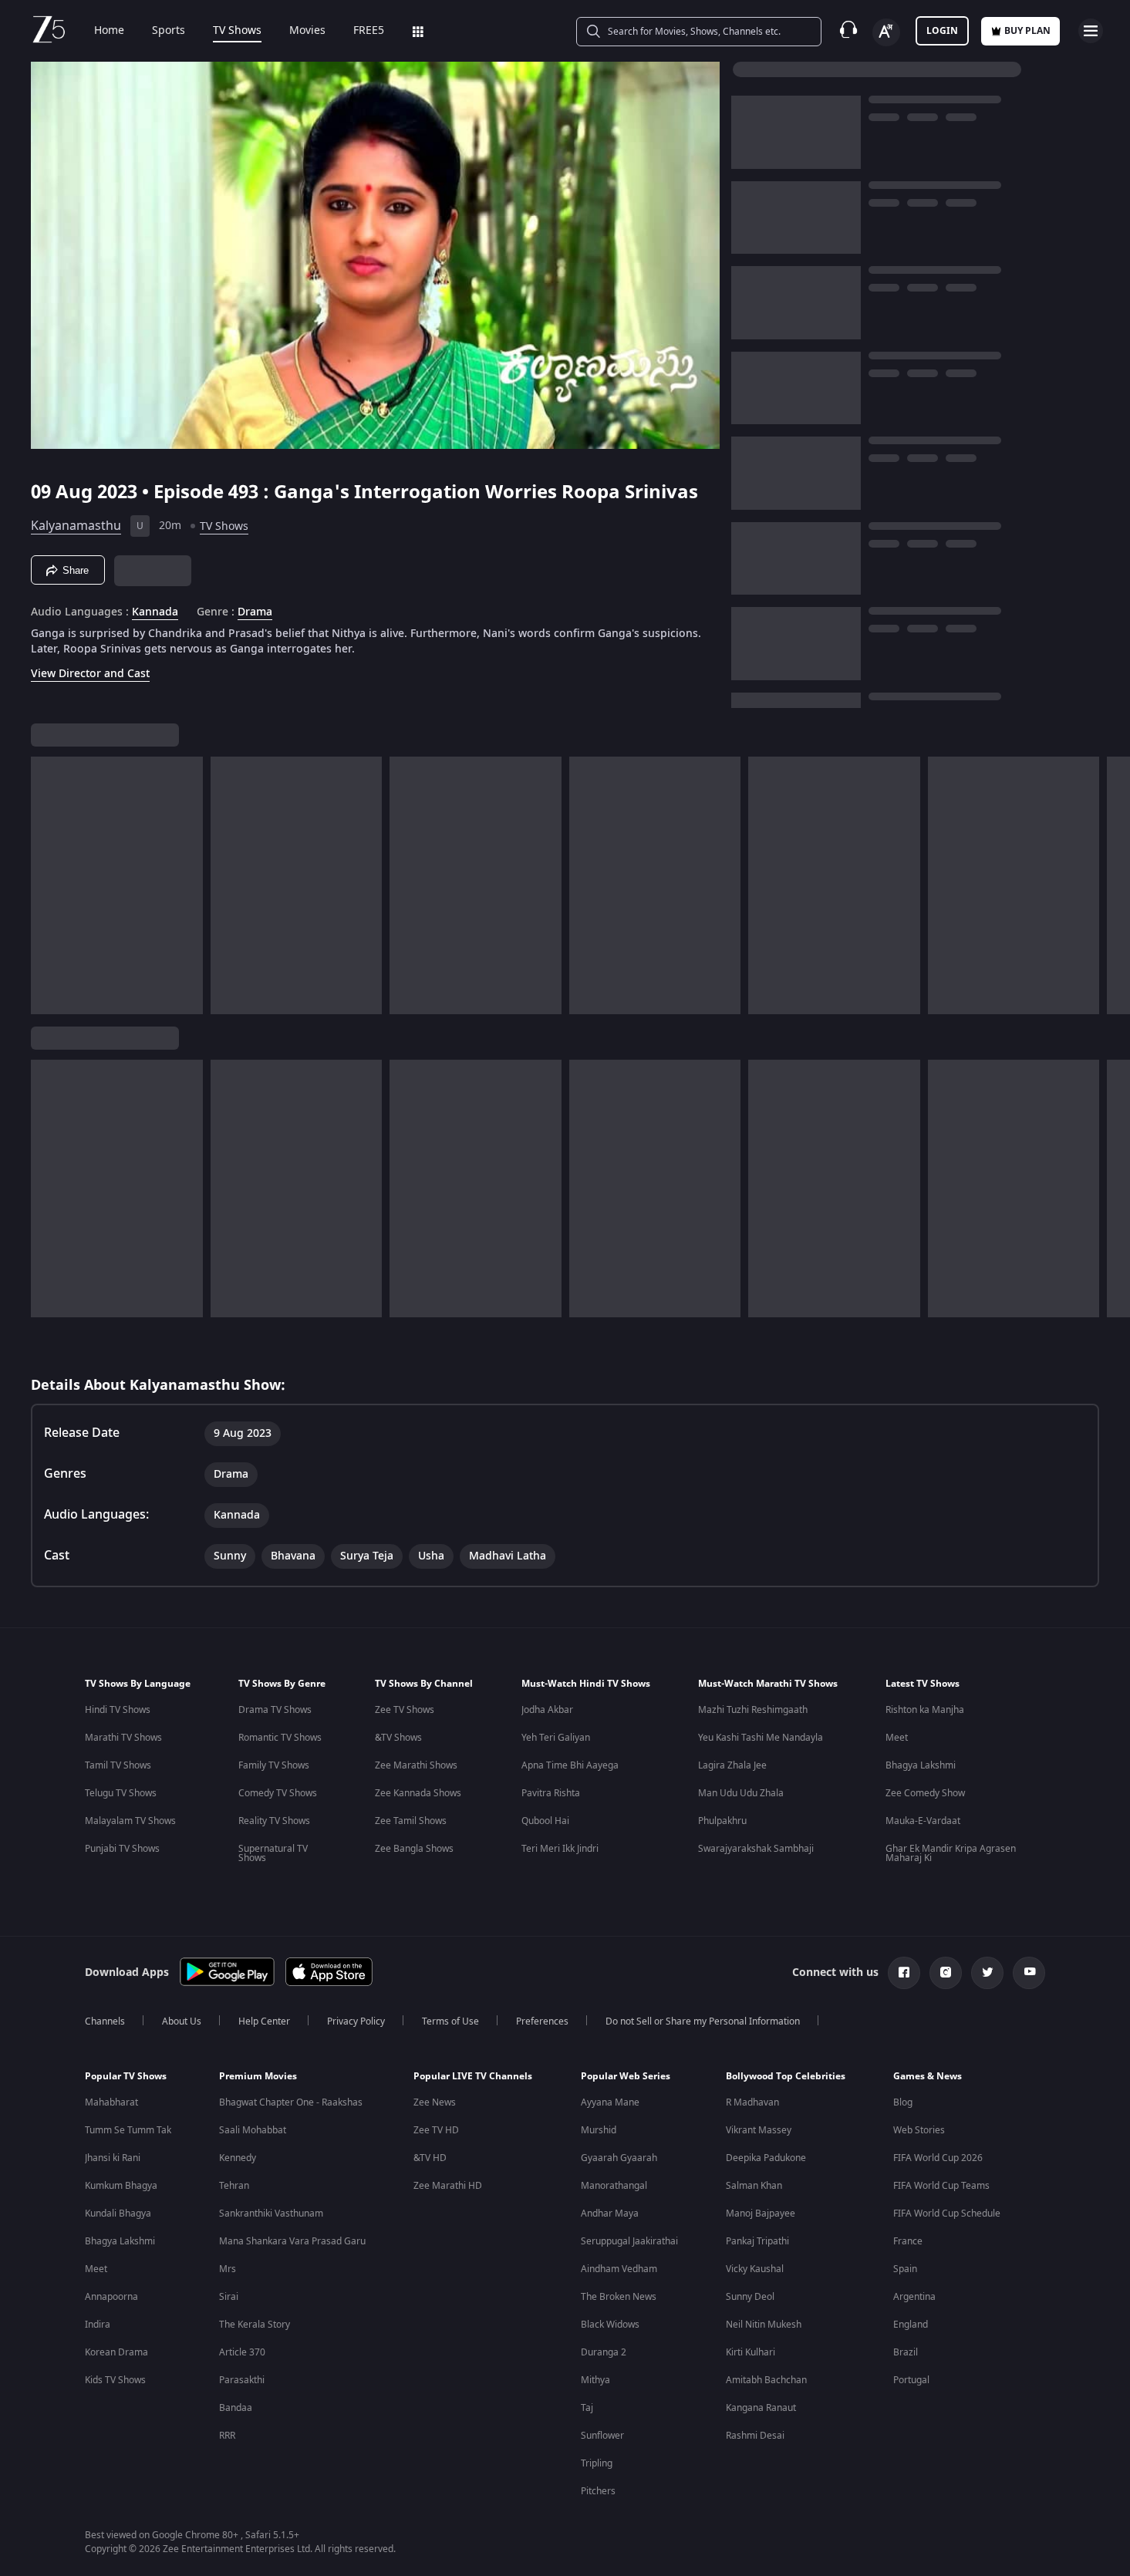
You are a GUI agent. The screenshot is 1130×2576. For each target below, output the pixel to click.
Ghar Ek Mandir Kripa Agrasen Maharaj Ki (951, 1853)
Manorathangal (614, 2186)
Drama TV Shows (275, 1710)
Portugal (911, 2380)
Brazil (906, 2352)
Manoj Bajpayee (761, 2214)
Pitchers (598, 2491)
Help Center (264, 2021)
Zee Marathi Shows (416, 1765)
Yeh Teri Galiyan (556, 1738)
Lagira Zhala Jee (732, 1765)
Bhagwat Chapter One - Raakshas (291, 2102)
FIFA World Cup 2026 (938, 2158)
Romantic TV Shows (280, 1738)
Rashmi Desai (755, 2436)
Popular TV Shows (126, 2076)
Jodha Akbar (547, 1710)
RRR (227, 2436)
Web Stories (919, 2130)
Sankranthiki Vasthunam (271, 2214)
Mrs (228, 2269)
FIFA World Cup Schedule (947, 2214)
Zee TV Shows (405, 1710)
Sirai (229, 2297)
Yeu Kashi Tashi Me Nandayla (761, 1738)
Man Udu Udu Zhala (741, 1793)
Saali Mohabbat (253, 2130)
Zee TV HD (436, 2130)
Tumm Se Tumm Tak (128, 2130)
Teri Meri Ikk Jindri (560, 1849)
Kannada (155, 612)
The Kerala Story (255, 2325)
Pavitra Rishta (551, 1793)
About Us (182, 2021)
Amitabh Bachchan (766, 2380)
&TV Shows (398, 1738)
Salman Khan (754, 2186)
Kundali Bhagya (118, 2214)
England (911, 2325)
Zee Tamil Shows (411, 1821)
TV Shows (237, 31)
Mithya (595, 2380)
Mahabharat (111, 2102)
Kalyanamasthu (76, 526)
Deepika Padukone (766, 2158)
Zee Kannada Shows (418, 1793)
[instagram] (946, 1973)
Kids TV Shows (115, 2380)
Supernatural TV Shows (273, 1853)
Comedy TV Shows (278, 1793)
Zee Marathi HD (448, 2186)
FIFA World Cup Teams (941, 2186)
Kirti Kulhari (751, 2352)
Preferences (542, 2021)
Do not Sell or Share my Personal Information (703, 2021)
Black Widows (610, 2325)
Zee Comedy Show (925, 1793)
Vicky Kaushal (755, 2269)
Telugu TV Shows (121, 1793)
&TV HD (430, 2158)
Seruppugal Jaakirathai (629, 2241)
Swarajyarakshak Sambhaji (756, 1849)
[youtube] (1029, 1973)
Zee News (435, 2102)
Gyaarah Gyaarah (619, 2158)
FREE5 (369, 31)
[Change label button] (886, 32)
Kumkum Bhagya (121, 2186)
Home (109, 31)
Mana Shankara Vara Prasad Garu (292, 2241)
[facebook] (904, 1973)
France (908, 2241)
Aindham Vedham (619, 2269)
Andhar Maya (610, 2214)
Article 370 (242, 2352)
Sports (169, 31)
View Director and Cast (90, 674)
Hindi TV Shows (118, 1710)
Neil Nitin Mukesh (764, 2325)
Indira (98, 2325)
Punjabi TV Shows (122, 1849)
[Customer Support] (848, 31)
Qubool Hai (545, 1821)
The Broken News (619, 2297)
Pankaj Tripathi (757, 2241)
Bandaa (236, 2408)
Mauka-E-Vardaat (923, 1821)
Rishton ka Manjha (925, 1710)
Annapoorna (111, 2297)
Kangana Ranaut (761, 2408)
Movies (307, 31)
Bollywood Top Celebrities (786, 2076)
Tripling (597, 2463)
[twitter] (987, 1973)
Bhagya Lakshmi (921, 1765)
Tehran (234, 2186)
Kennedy (238, 2158)
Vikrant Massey (759, 2130)
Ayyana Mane (610, 2102)
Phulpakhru (722, 1821)
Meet (897, 1738)
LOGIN (942, 31)
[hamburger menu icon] (1091, 31)
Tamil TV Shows (118, 1765)
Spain (905, 2269)
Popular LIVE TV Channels (473, 2076)
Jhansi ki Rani (113, 2158)
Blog (903, 2102)
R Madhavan (752, 2102)
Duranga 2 (604, 2352)
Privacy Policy (356, 2021)
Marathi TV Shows (123, 1738)
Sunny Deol (750, 2297)
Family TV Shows (274, 1765)
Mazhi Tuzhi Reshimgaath (753, 1710)
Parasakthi (242, 2380)
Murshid (599, 2130)
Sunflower (602, 2436)
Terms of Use (450, 2021)
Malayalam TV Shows (130, 1821)
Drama (255, 612)
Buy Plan (1027, 31)
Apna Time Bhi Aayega (570, 1765)
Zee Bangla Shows (414, 1849)
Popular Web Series (626, 2076)
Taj (587, 2408)
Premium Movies (258, 2076)
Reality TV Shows (274, 1821)
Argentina (914, 2297)
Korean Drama (116, 2352)
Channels (105, 2021)
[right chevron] (1113, 885)
